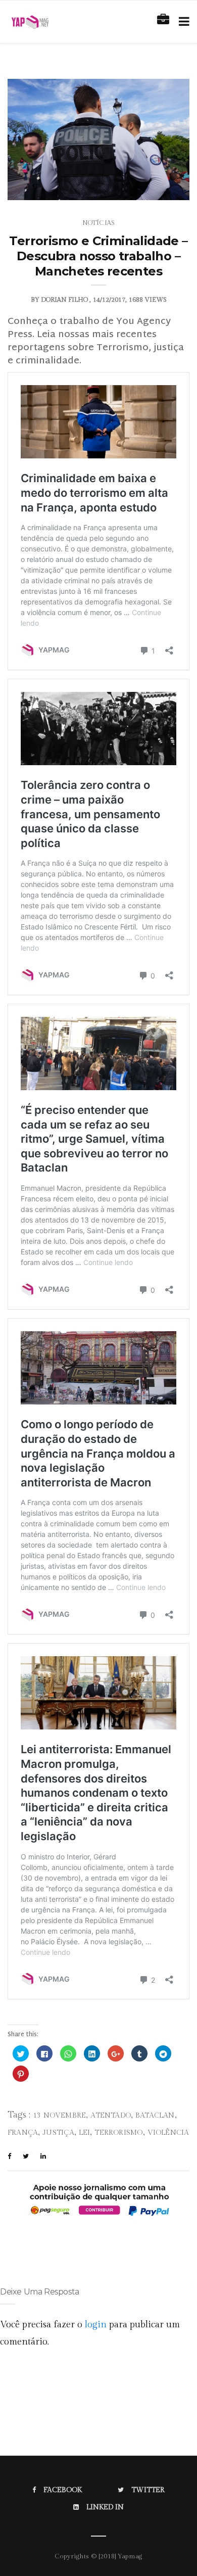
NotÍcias (98, 223)
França (23, 2133)
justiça (58, 2133)
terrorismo (118, 2133)
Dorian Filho (64, 300)
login (96, 2325)
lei (85, 2133)
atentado (111, 2116)
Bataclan (155, 2116)
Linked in (105, 2507)
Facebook (63, 2490)
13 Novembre (59, 2116)
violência (168, 2133)
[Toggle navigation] (182, 22)
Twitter (148, 2490)
